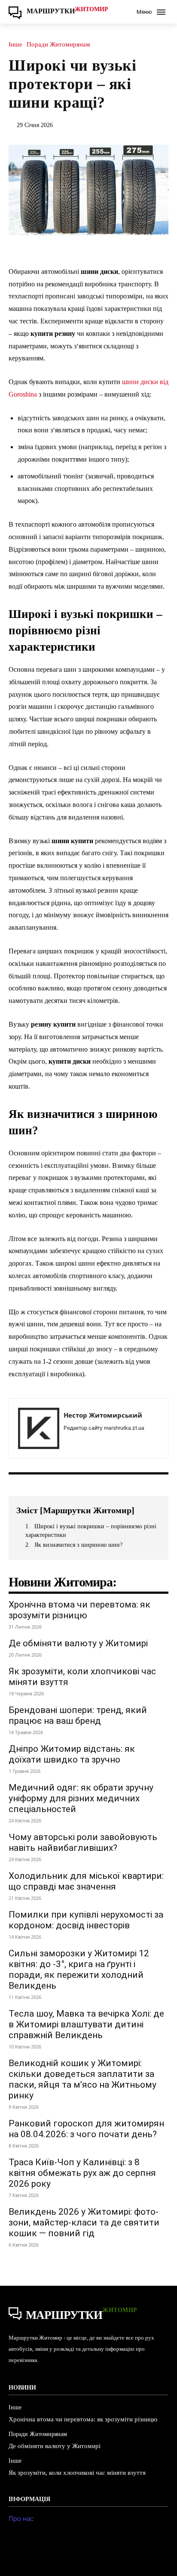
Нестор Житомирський (103, 1415)
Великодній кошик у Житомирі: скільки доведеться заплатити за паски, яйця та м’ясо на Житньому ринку (82, 2079)
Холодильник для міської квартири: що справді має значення (86, 1881)
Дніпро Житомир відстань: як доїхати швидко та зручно (72, 1754)
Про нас (21, 2519)
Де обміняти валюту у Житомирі (78, 1643)
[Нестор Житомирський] (39, 1428)
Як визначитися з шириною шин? (78, 1545)
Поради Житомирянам (58, 45)
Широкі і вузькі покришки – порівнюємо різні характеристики (91, 1531)
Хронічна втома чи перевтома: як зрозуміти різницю (79, 1610)
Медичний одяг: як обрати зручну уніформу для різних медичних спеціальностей (81, 1798)
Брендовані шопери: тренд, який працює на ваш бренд (78, 1715)
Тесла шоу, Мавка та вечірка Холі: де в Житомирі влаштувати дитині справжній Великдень (86, 2024)
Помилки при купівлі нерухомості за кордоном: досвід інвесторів (86, 1920)
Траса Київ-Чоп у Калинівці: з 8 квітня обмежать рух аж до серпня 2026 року (82, 2173)
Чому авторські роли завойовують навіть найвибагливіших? (83, 1842)
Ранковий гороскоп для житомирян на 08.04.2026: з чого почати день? (86, 2129)
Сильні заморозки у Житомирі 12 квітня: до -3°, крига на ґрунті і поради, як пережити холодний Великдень (79, 1969)
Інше (15, 45)
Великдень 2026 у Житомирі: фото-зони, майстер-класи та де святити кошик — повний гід (84, 2222)
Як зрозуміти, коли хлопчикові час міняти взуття (77, 2473)
